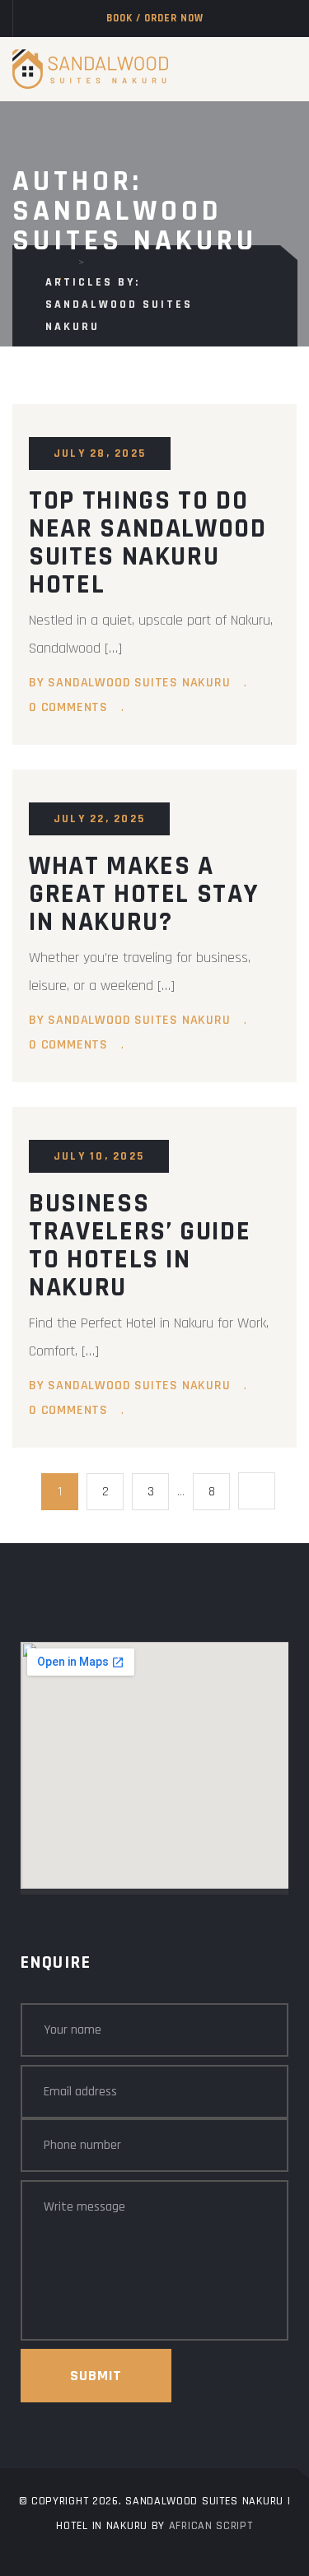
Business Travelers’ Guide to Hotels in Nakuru (140, 1245)
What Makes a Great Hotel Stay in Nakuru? (144, 894)
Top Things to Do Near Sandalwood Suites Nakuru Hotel (148, 542)
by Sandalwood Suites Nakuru (130, 683)
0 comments (68, 707)
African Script (211, 2526)
